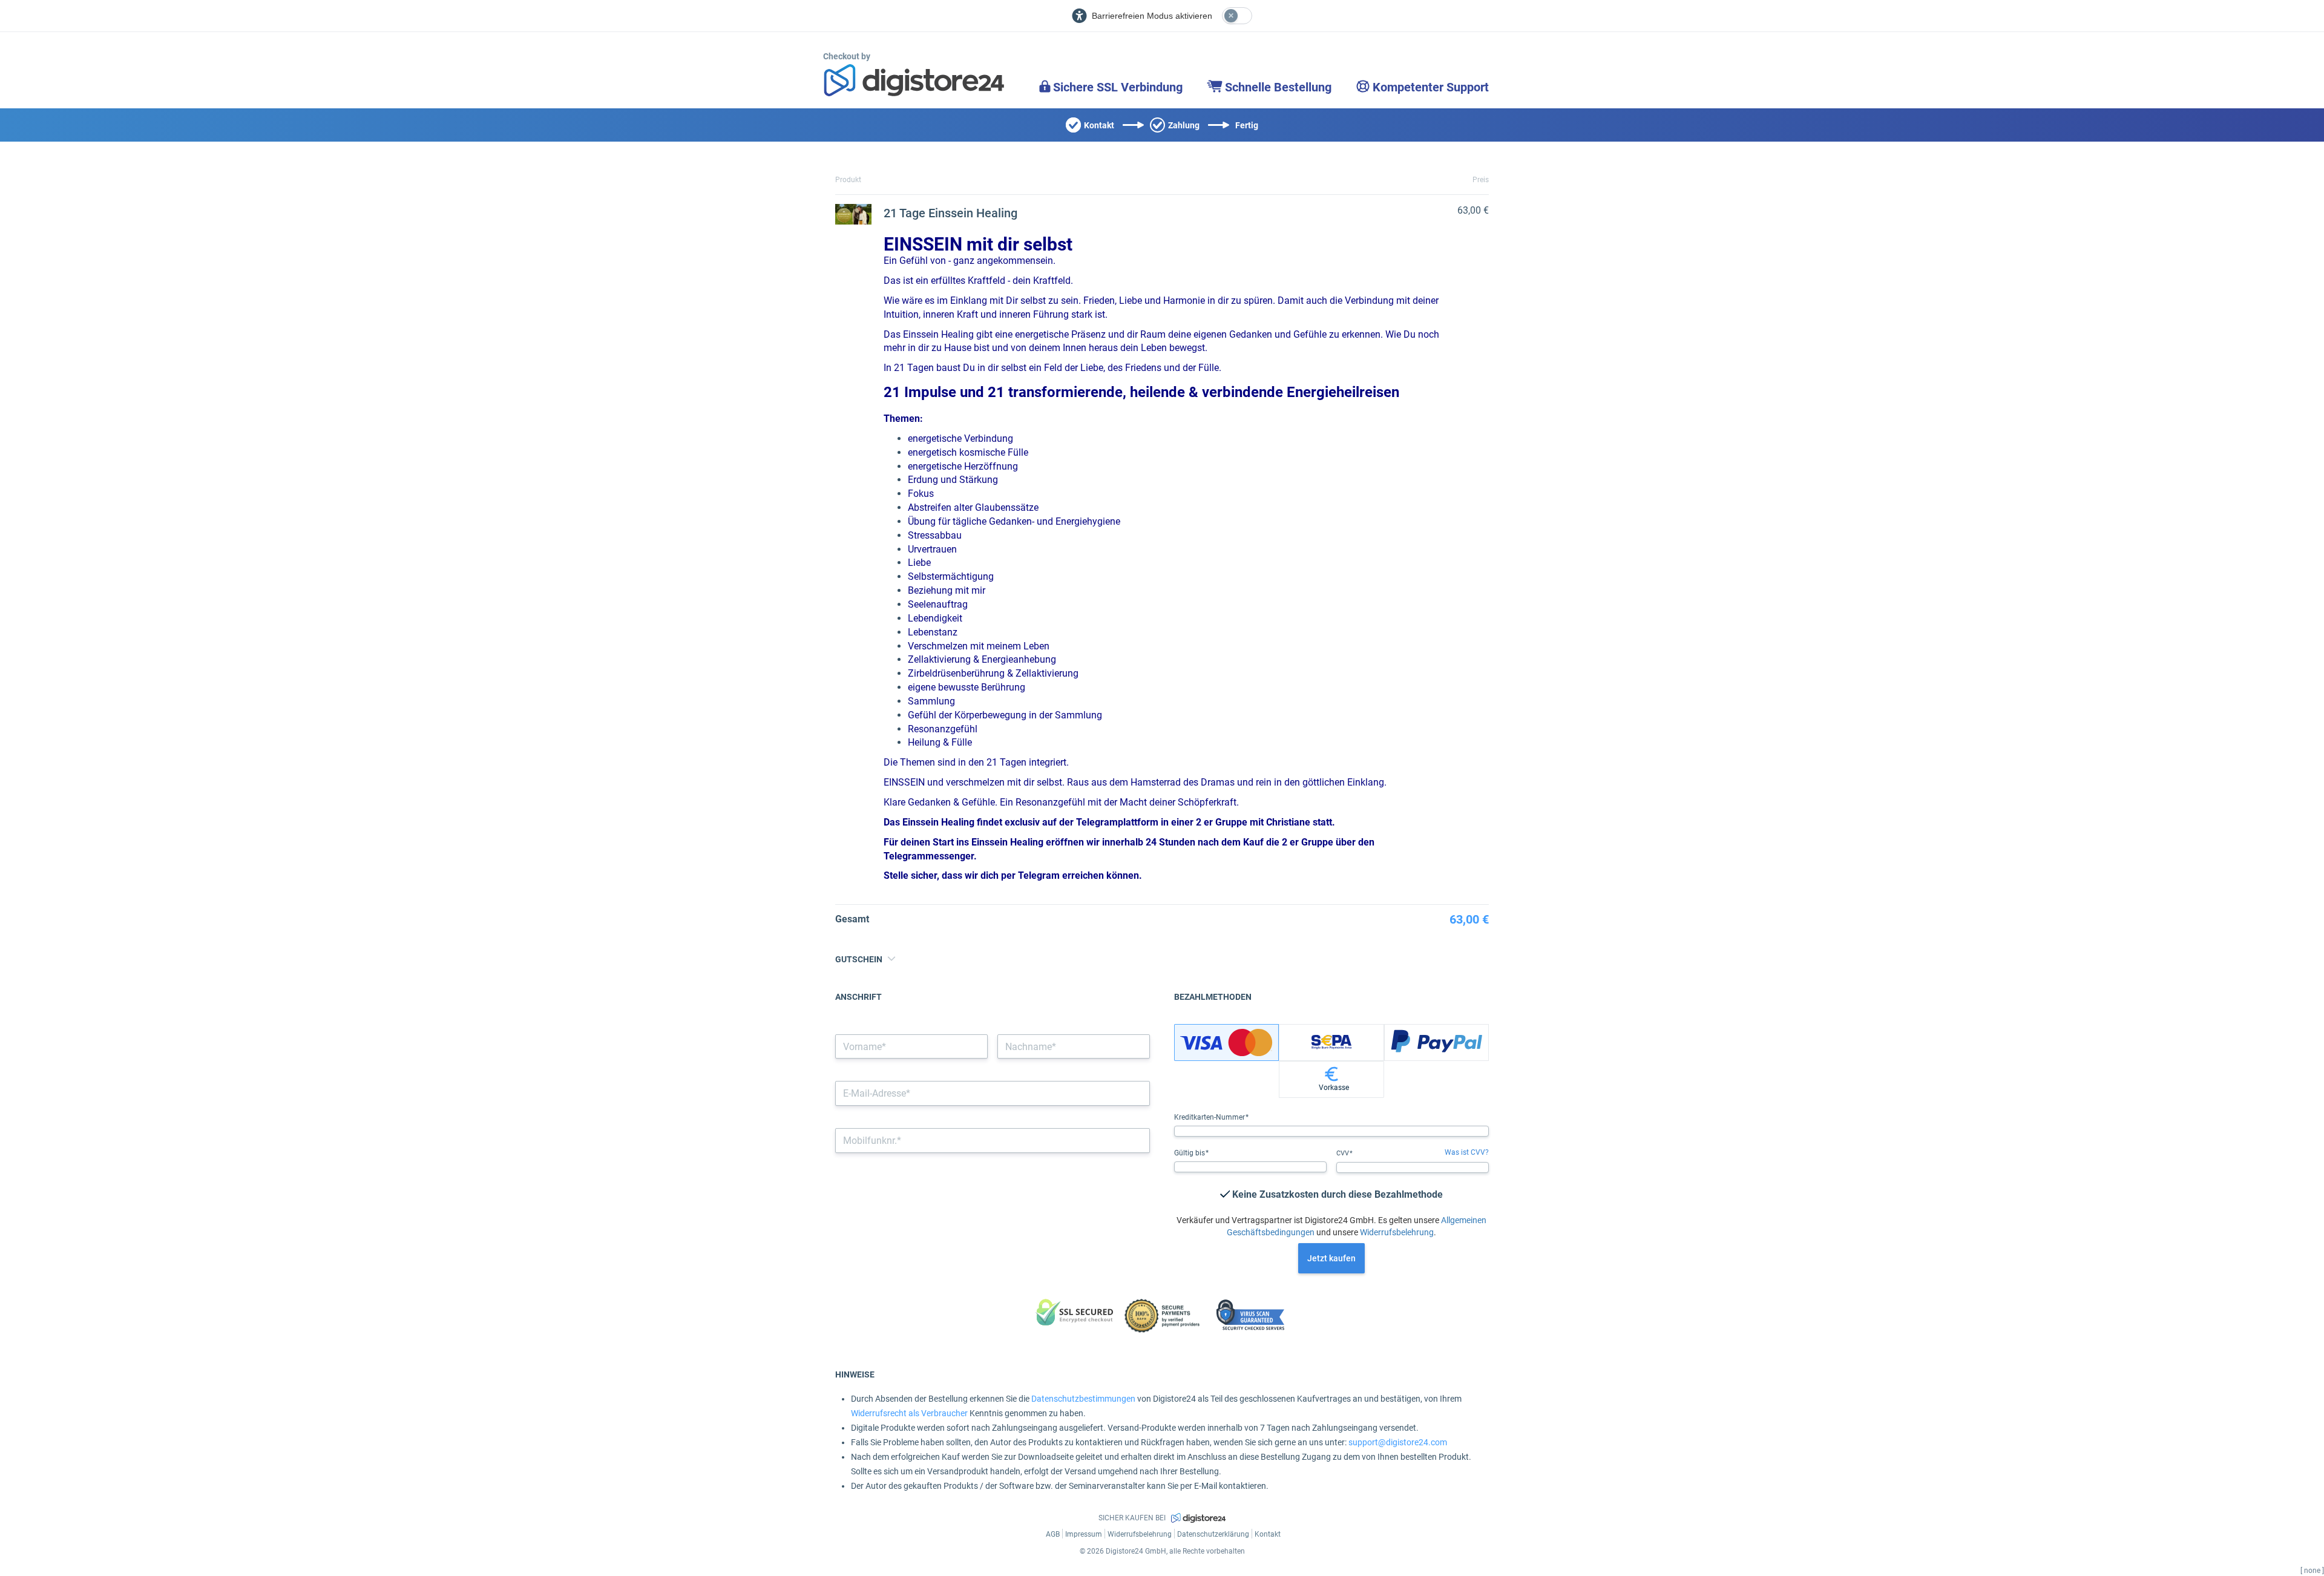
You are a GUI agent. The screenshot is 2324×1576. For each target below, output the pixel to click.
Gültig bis (1190, 1153)
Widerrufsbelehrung (1397, 1232)
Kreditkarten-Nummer (1210, 1117)
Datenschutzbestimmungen (1083, 1399)
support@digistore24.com (1398, 1442)
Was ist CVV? (1467, 1152)
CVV (1344, 1153)
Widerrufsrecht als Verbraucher (909, 1413)
